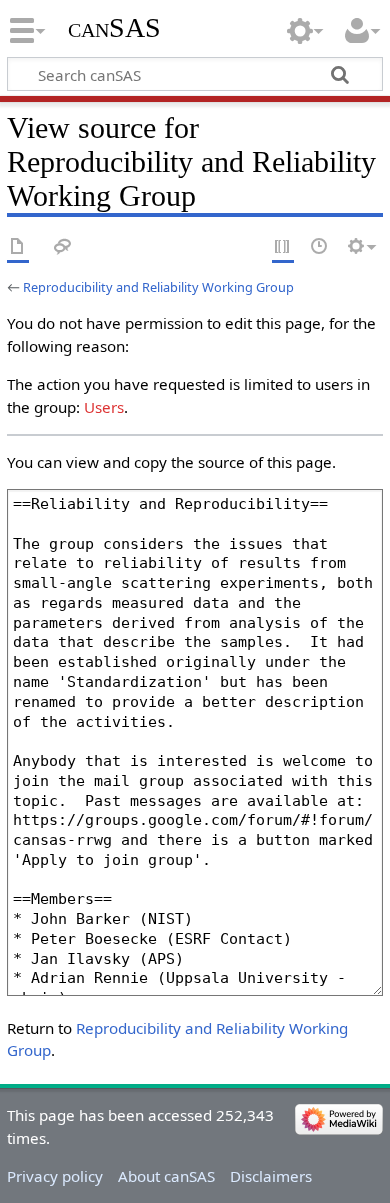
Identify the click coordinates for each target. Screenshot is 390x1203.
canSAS (114, 27)
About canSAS (166, 1176)
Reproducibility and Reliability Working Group (158, 287)
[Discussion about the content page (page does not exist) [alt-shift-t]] (63, 247)
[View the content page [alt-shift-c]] (18, 247)
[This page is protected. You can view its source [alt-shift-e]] (283, 247)
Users (104, 407)
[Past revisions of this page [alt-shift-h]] (320, 247)
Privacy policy (55, 1176)
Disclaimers (271, 1176)
